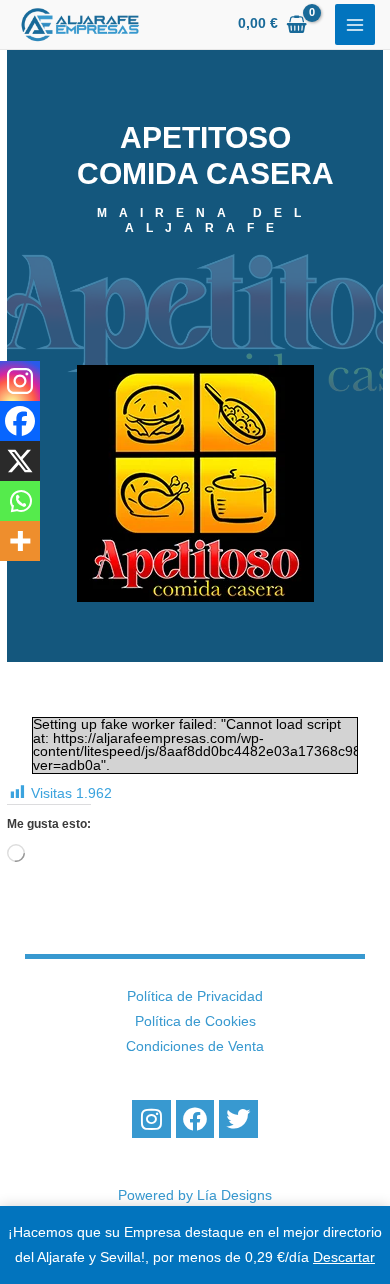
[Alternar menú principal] (355, 24)
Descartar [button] (344, 1257)
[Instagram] (20, 381)
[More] (20, 541)
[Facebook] (20, 421)
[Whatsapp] (20, 501)
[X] (20, 461)
